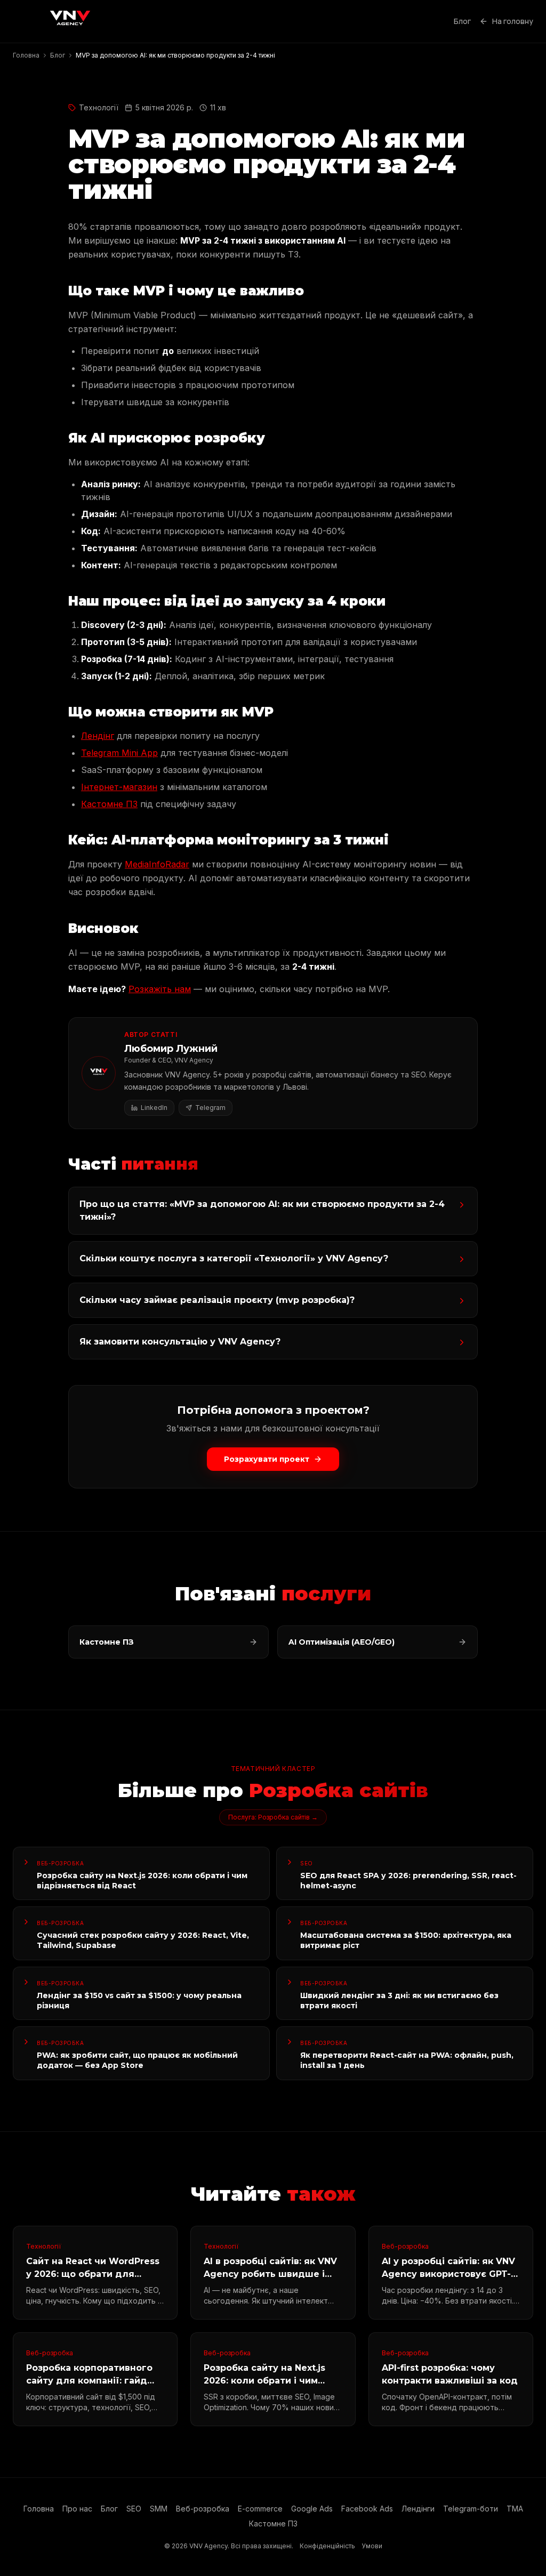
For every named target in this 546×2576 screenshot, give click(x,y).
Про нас (77, 2509)
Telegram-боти (471, 2509)
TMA (515, 2509)
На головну (513, 21)
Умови (372, 2546)
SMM (159, 2509)
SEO (134, 2509)
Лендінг (98, 736)
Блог (462, 21)
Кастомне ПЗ (109, 804)
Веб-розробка (203, 2509)
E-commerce (260, 2509)
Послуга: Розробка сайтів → (273, 1817)
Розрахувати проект (267, 1459)
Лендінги (418, 2509)
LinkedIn (154, 1108)
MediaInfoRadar (157, 864)
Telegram (210, 1108)
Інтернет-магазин (119, 787)
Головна (39, 2509)
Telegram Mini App (119, 753)
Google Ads (312, 2509)
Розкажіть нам (160, 989)
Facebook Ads (367, 2509)
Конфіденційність (327, 2546)
